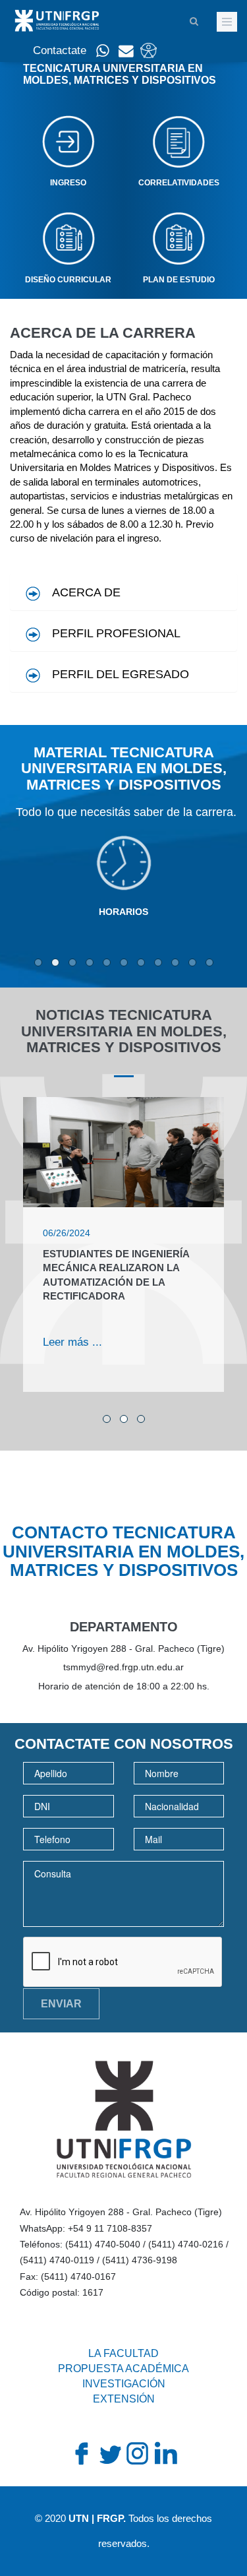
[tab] (123, 591)
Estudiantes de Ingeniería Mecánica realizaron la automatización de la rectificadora (116, 1275)
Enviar (61, 2004)
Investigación (124, 2384)
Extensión (124, 2399)
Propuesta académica (123, 2369)
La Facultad (123, 2353)
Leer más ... (72, 1342)
